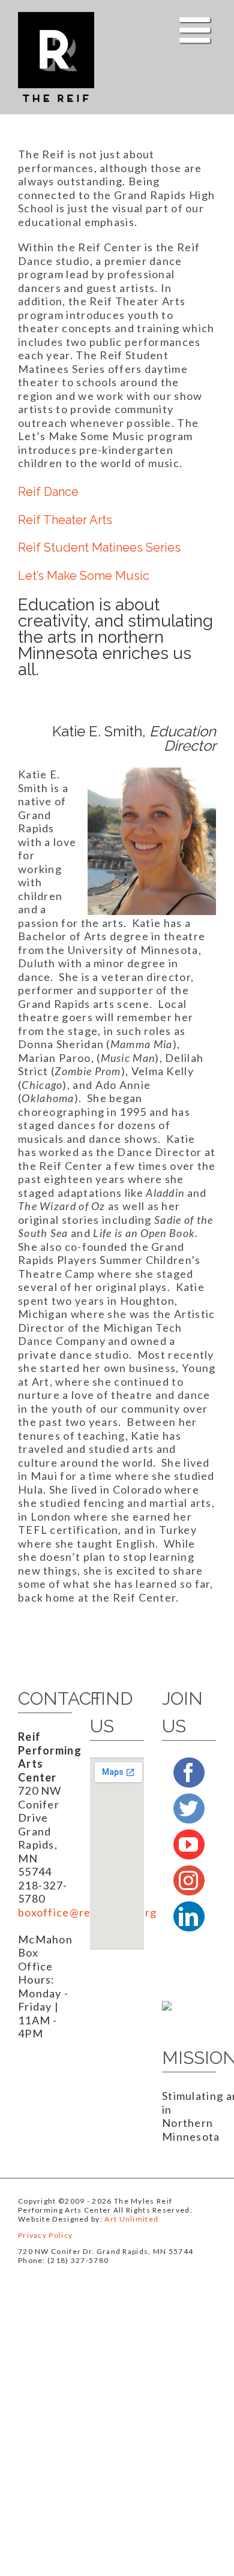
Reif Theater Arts (65, 520)
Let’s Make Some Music (84, 576)
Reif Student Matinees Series (99, 547)
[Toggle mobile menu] (198, 30)
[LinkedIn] (189, 1916)
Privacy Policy (45, 2235)
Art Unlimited (131, 2219)
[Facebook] (189, 1772)
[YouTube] (189, 1844)
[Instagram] (189, 1880)
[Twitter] (189, 1808)
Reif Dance (48, 492)
